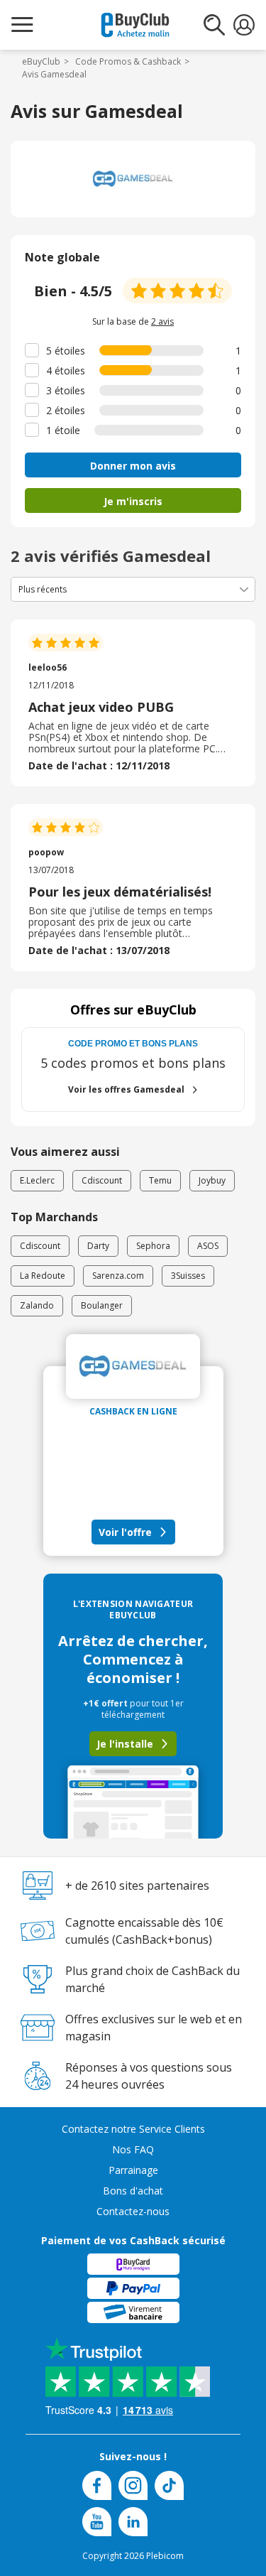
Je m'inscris (133, 501)
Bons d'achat (133, 2191)
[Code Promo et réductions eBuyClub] (135, 25)
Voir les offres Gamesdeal (126, 1089)
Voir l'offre (125, 1532)
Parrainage (133, 2170)
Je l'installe (125, 1744)
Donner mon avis (133, 466)
